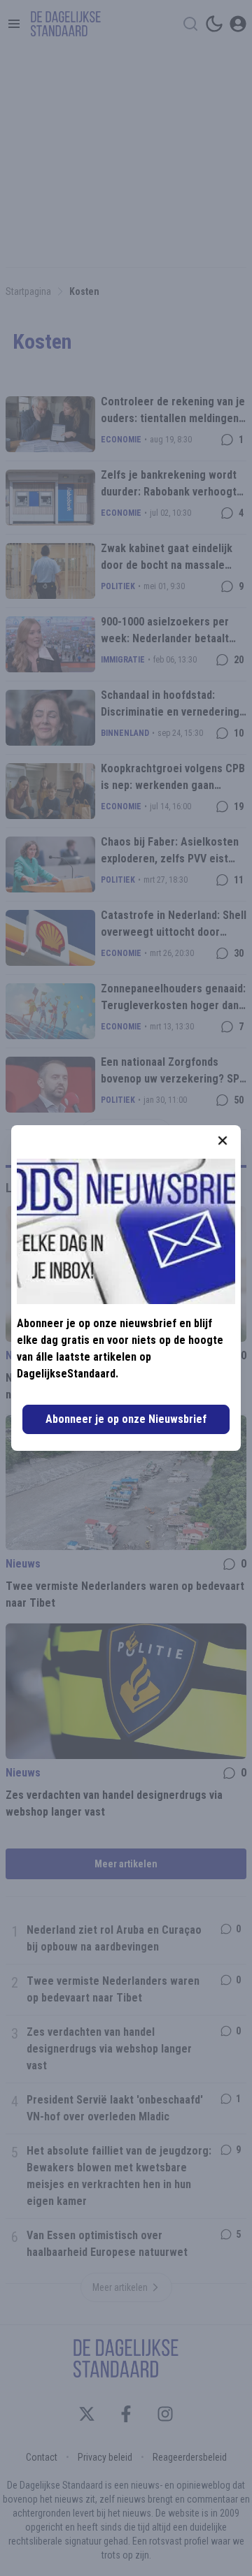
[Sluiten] (223, 1141)
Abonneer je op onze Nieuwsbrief (126, 1419)
